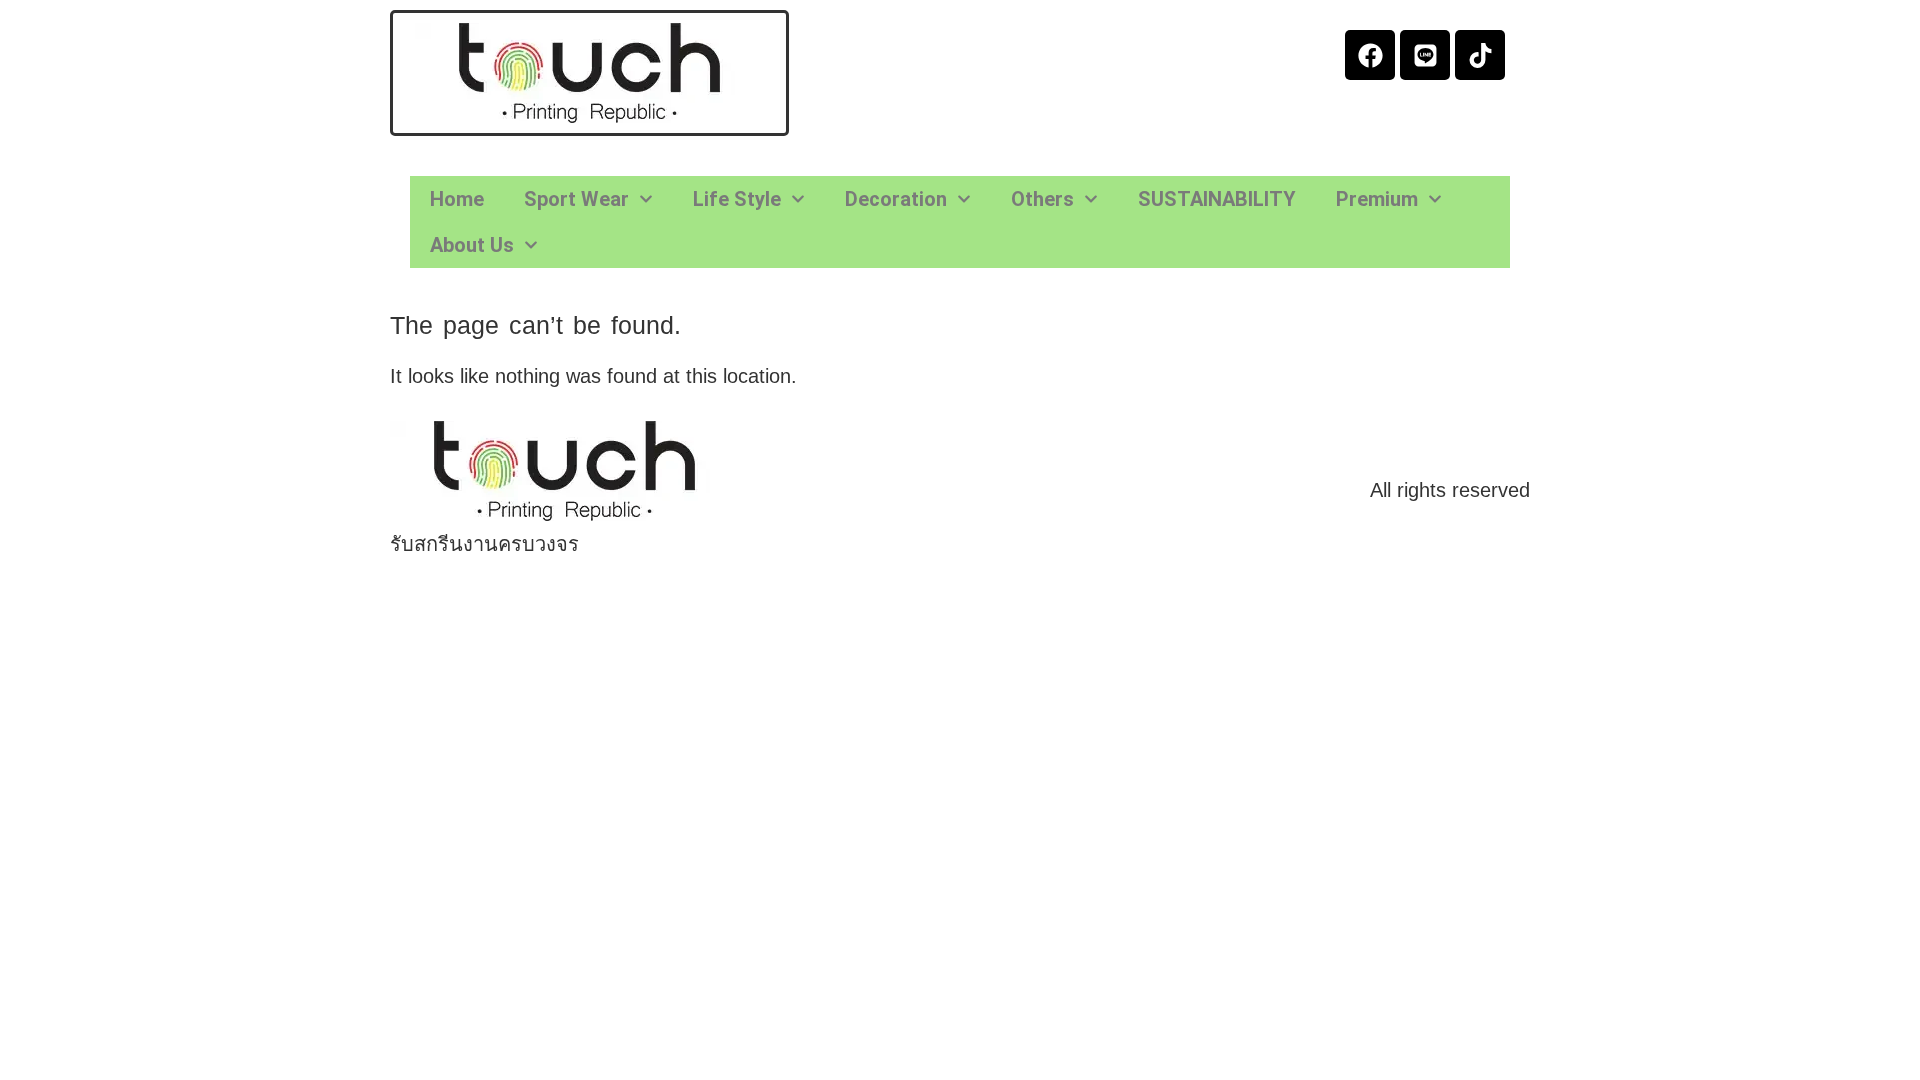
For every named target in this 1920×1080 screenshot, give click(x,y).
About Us (472, 245)
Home (457, 199)
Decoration (896, 199)
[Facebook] (1370, 55)
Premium (1377, 199)
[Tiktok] (1480, 55)
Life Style (737, 199)
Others (1042, 199)
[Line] (1425, 55)
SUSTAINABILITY (1217, 199)
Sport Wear (576, 199)
